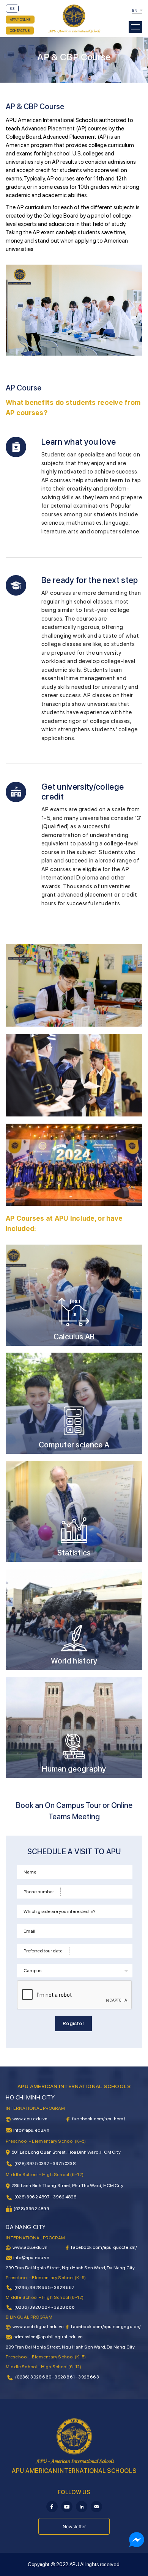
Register (73, 2023)
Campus (32, 1971)
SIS (12, 9)
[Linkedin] (82, 2506)
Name (30, 1872)
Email (29, 1931)
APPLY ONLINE (20, 20)
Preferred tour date (43, 1951)
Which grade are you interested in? (59, 1911)
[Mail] (96, 2506)
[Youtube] (67, 2506)
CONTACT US (20, 31)
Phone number (39, 1892)
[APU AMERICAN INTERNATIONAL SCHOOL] (74, 18)
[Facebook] (52, 2506)
